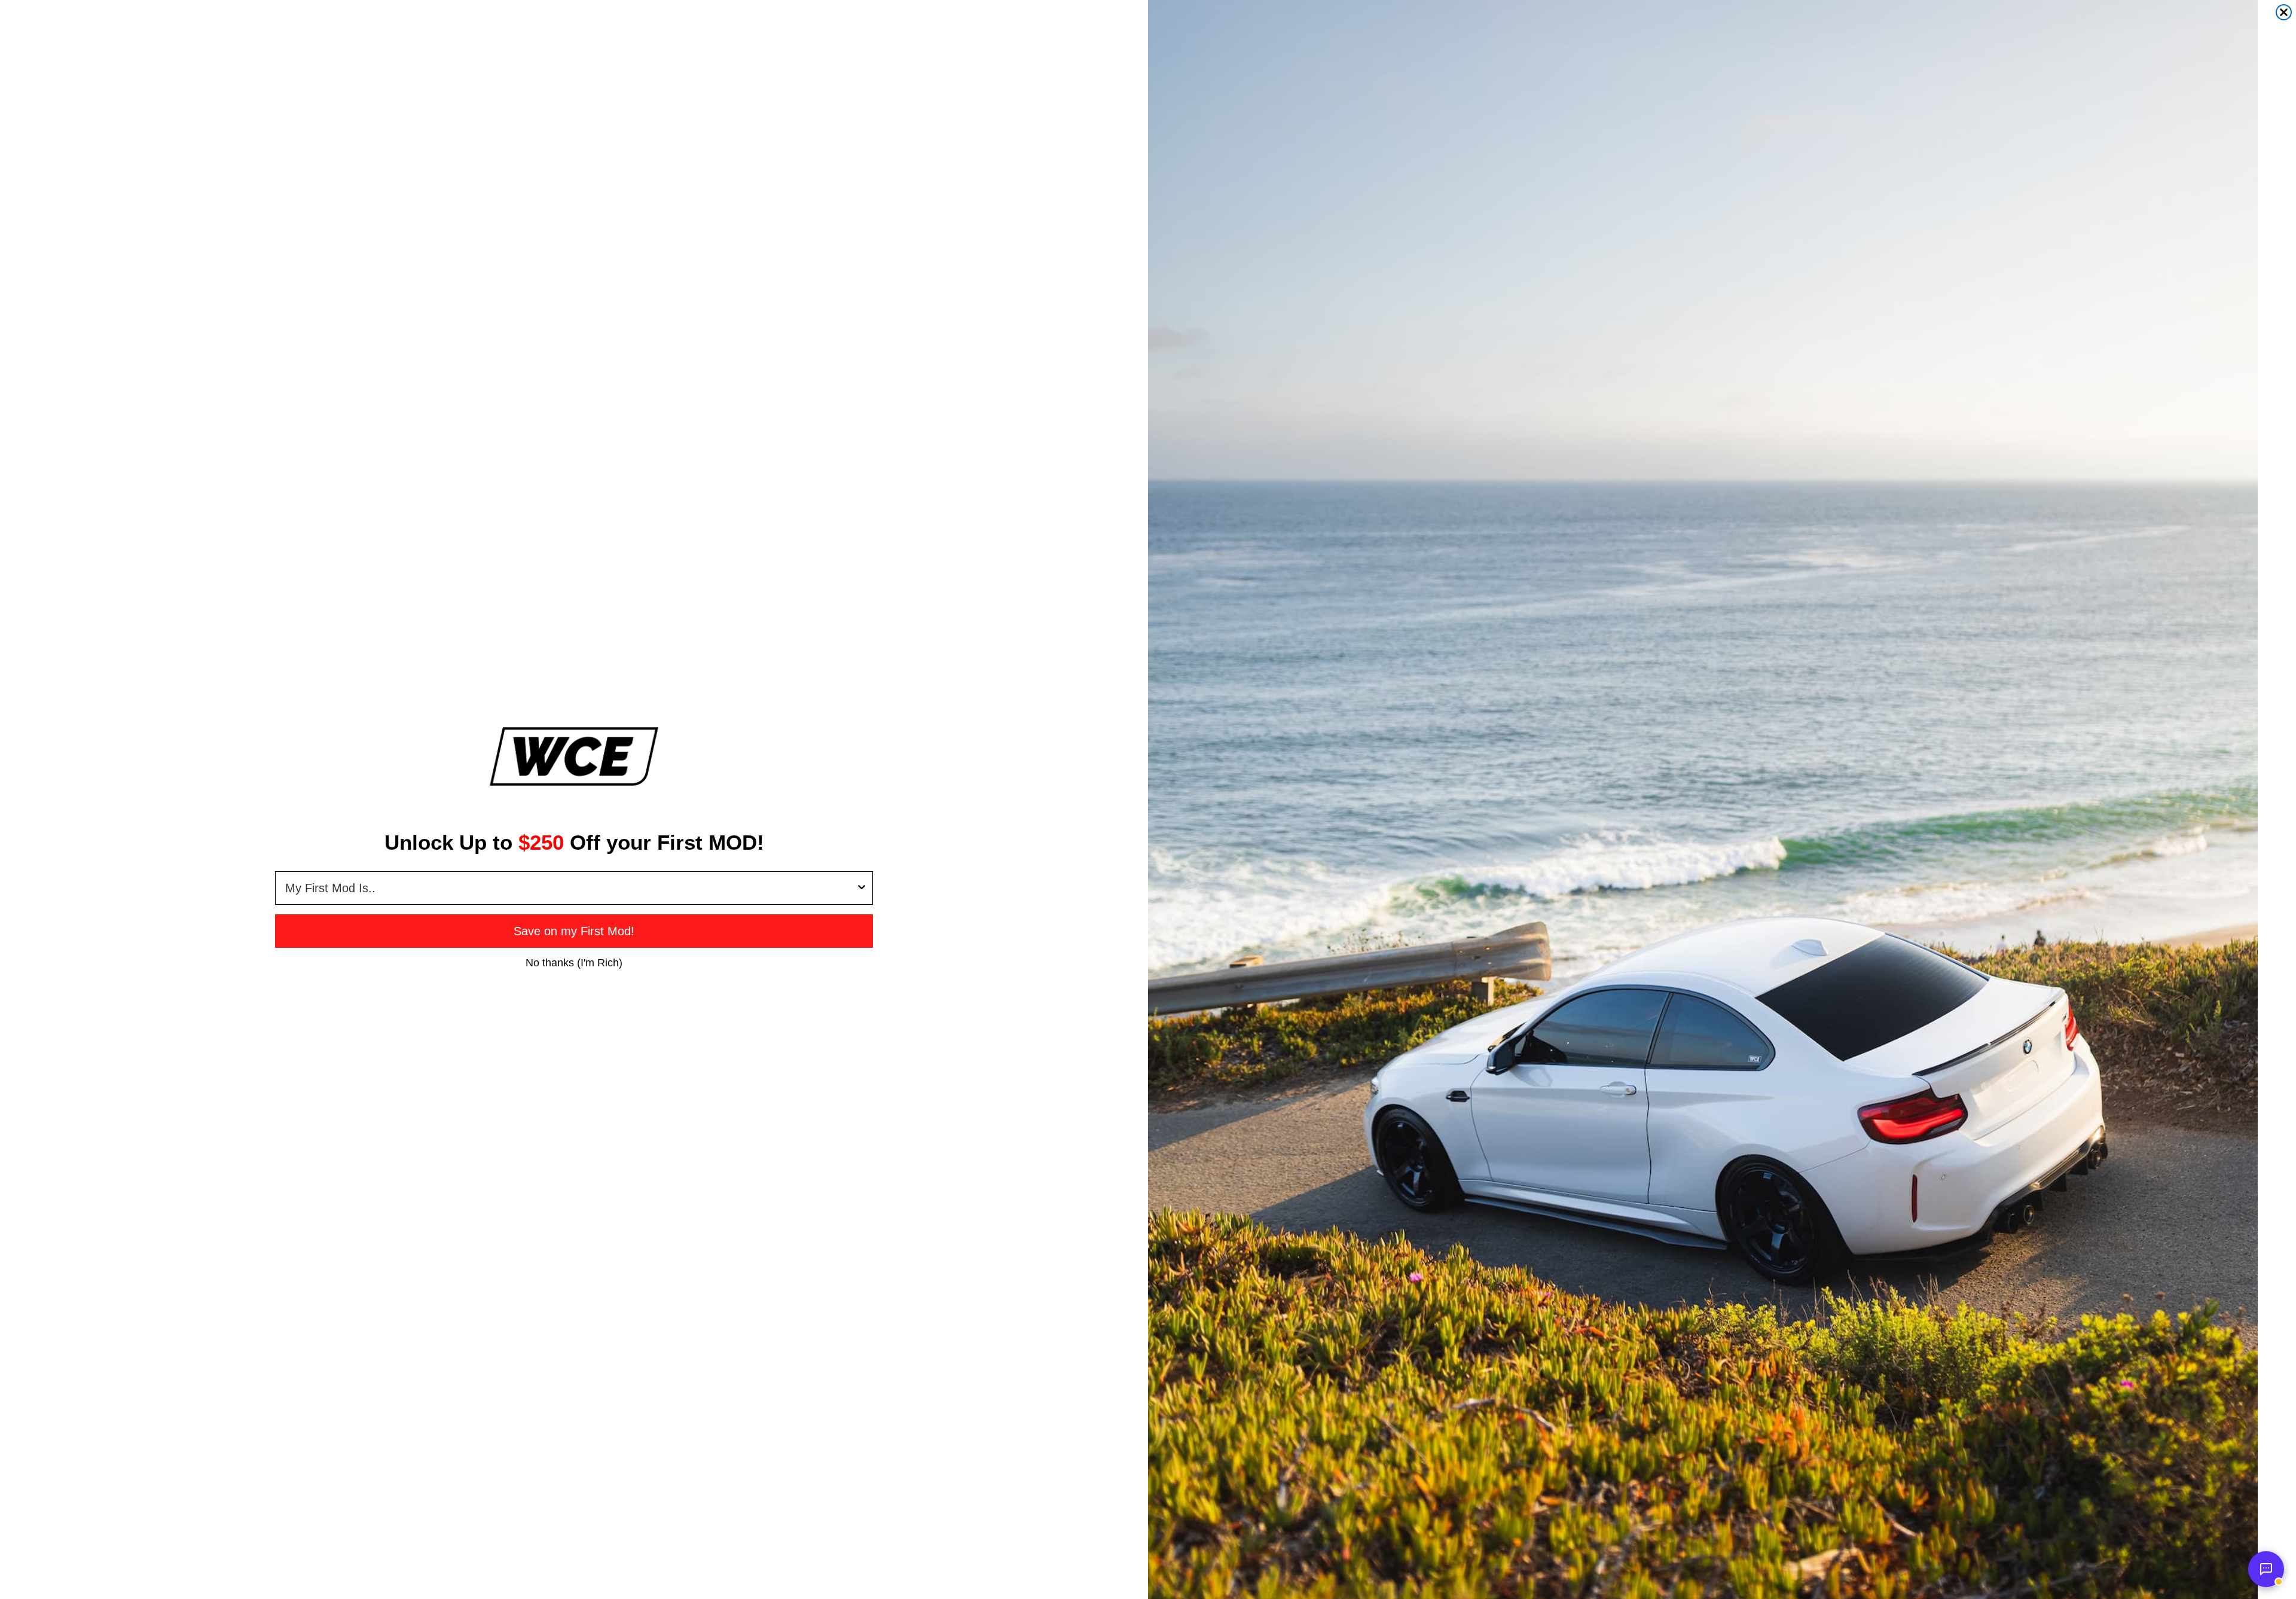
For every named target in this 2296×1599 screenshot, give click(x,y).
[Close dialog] (2284, 12)
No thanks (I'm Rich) (574, 962)
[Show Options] (862, 888)
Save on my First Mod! (574, 931)
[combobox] (570, 888)
